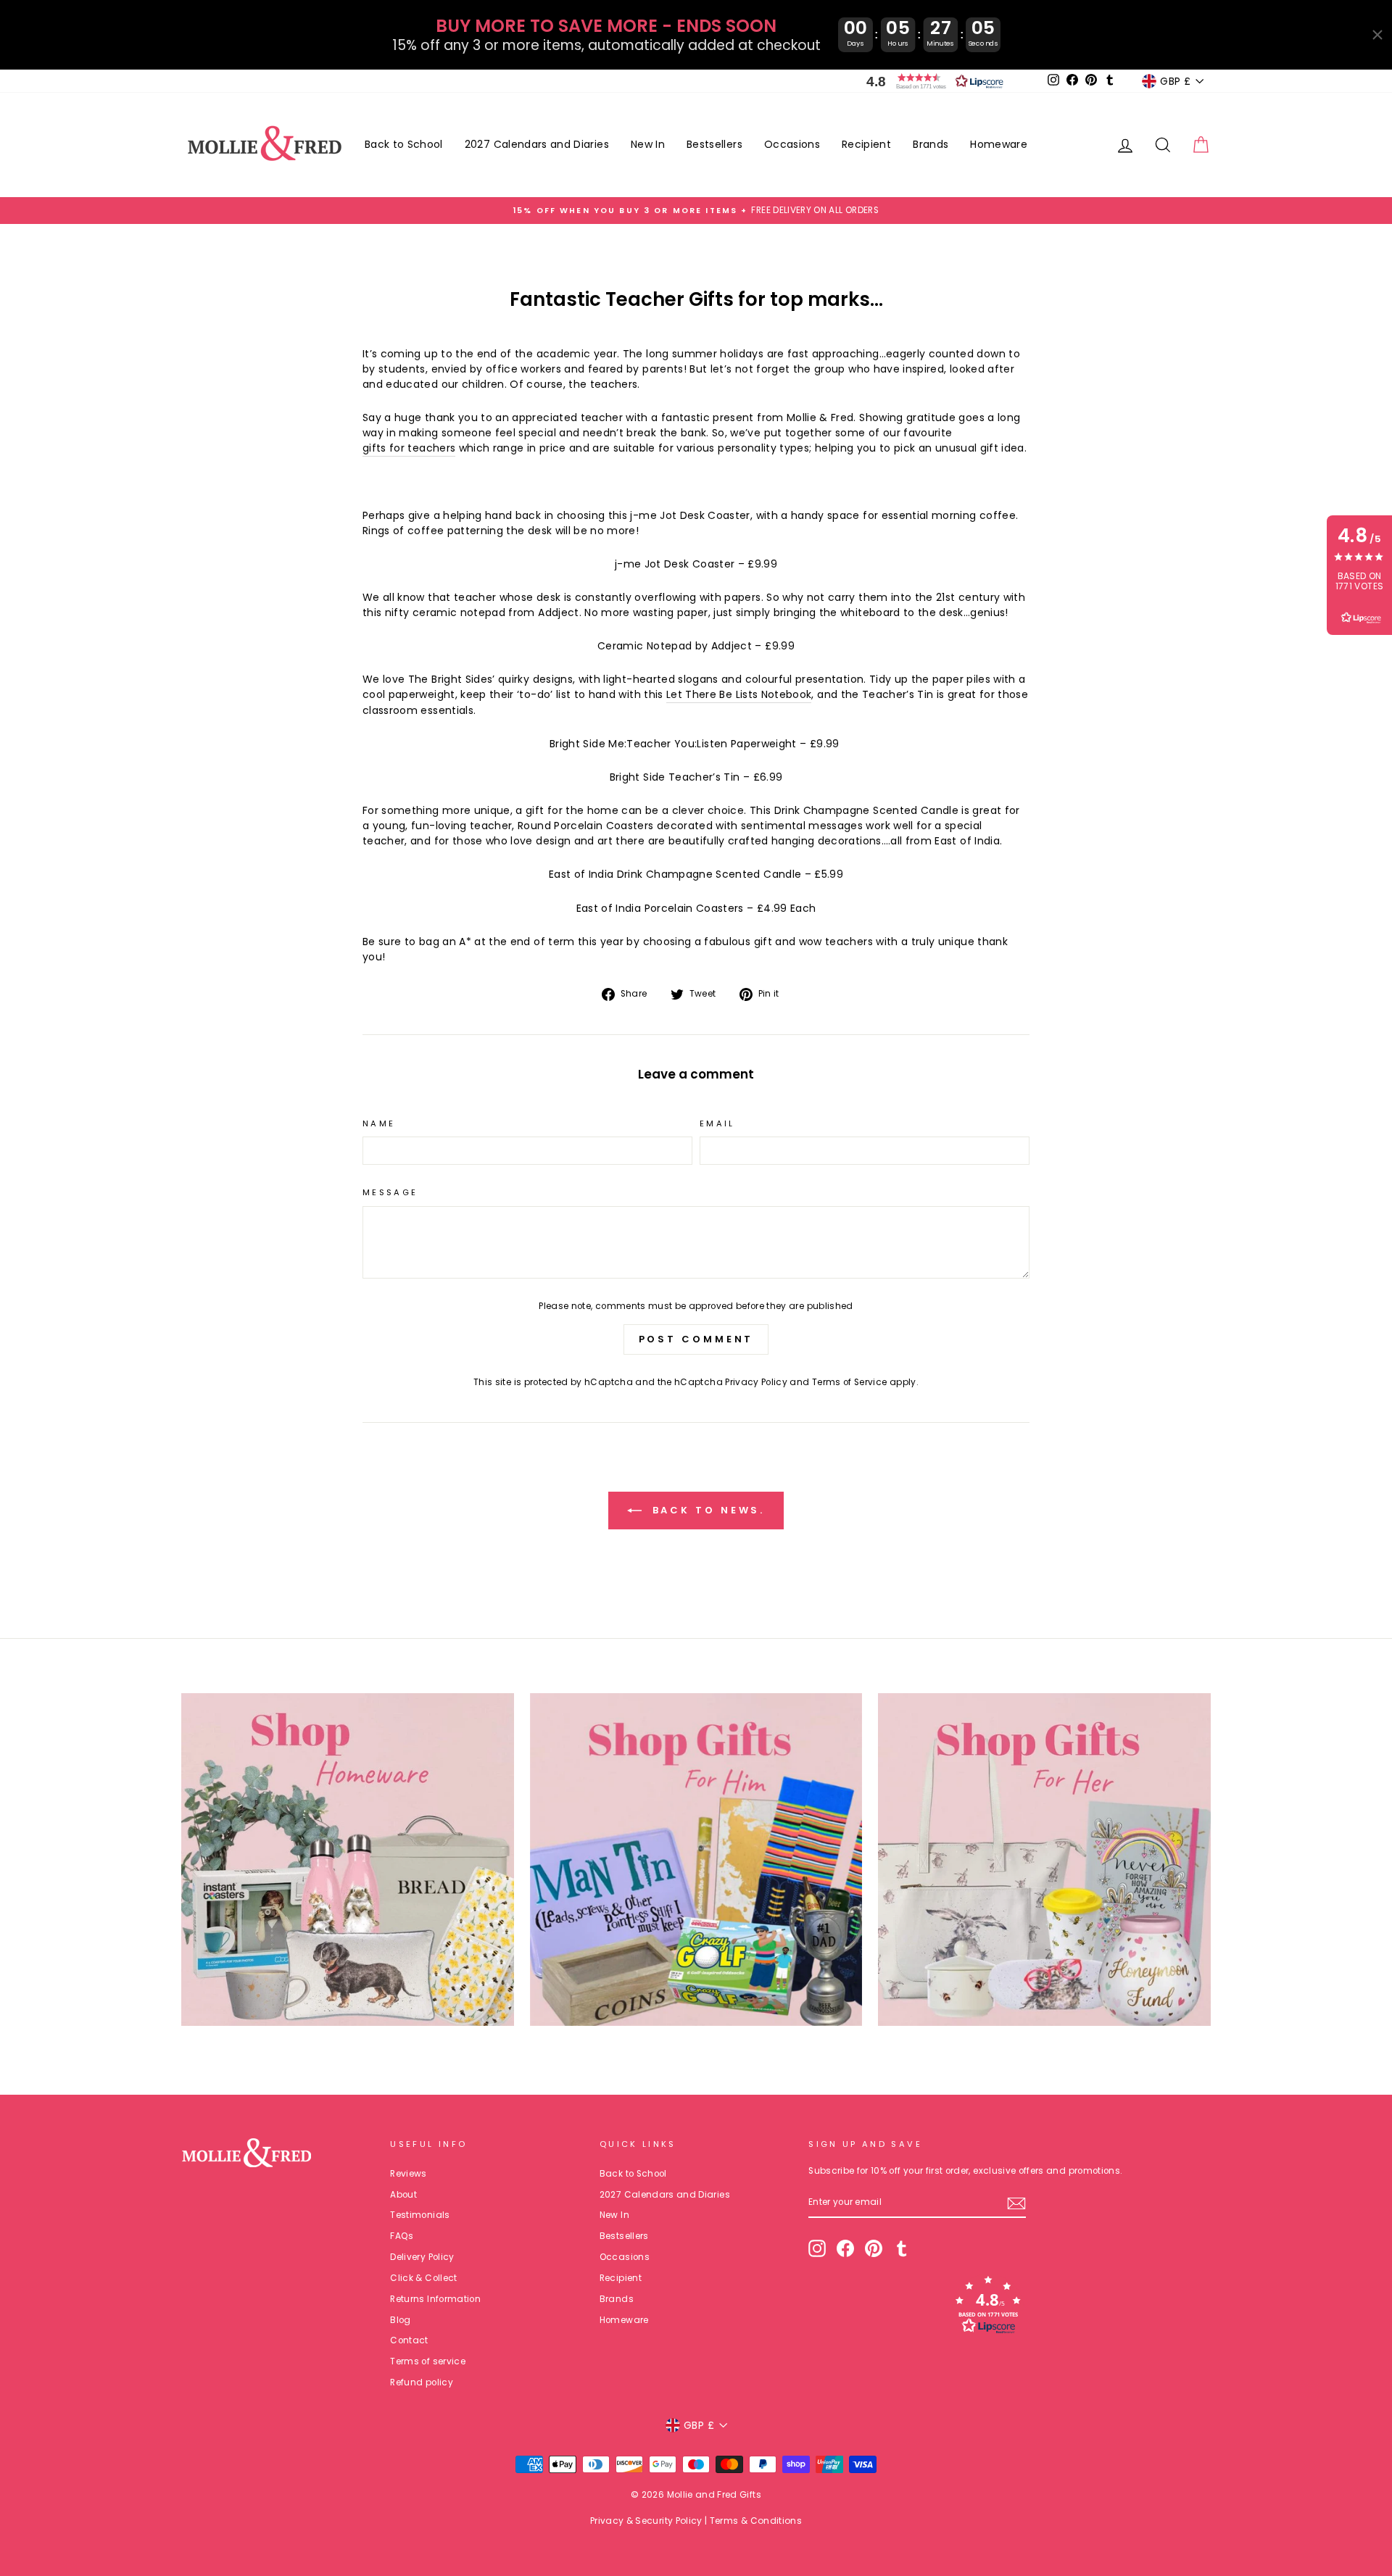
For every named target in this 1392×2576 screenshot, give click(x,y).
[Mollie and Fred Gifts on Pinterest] (874, 2248)
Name (379, 1123)
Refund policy (422, 2382)
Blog (400, 2320)
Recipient (866, 144)
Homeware (999, 144)
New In (648, 144)
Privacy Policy (756, 1382)
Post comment (696, 1339)
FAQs (402, 2236)
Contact (409, 2340)
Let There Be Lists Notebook (739, 694)
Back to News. (707, 1510)
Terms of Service (850, 1382)
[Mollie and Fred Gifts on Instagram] (817, 2248)
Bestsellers (714, 144)
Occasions (792, 144)
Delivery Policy (422, 2257)
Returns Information (435, 2299)
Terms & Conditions (756, 2521)
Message (390, 1192)
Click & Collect (423, 2278)
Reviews (408, 2174)
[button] (932, 81)
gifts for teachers (409, 448)
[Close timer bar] (1377, 35)
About (403, 2195)
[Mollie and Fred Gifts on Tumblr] (902, 2248)
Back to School (404, 144)
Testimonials (420, 2215)
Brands (931, 144)
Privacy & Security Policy (646, 2521)
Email (717, 1123)
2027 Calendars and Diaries (537, 144)
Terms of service (428, 2361)
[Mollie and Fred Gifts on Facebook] (845, 2248)
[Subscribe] (1016, 2203)
